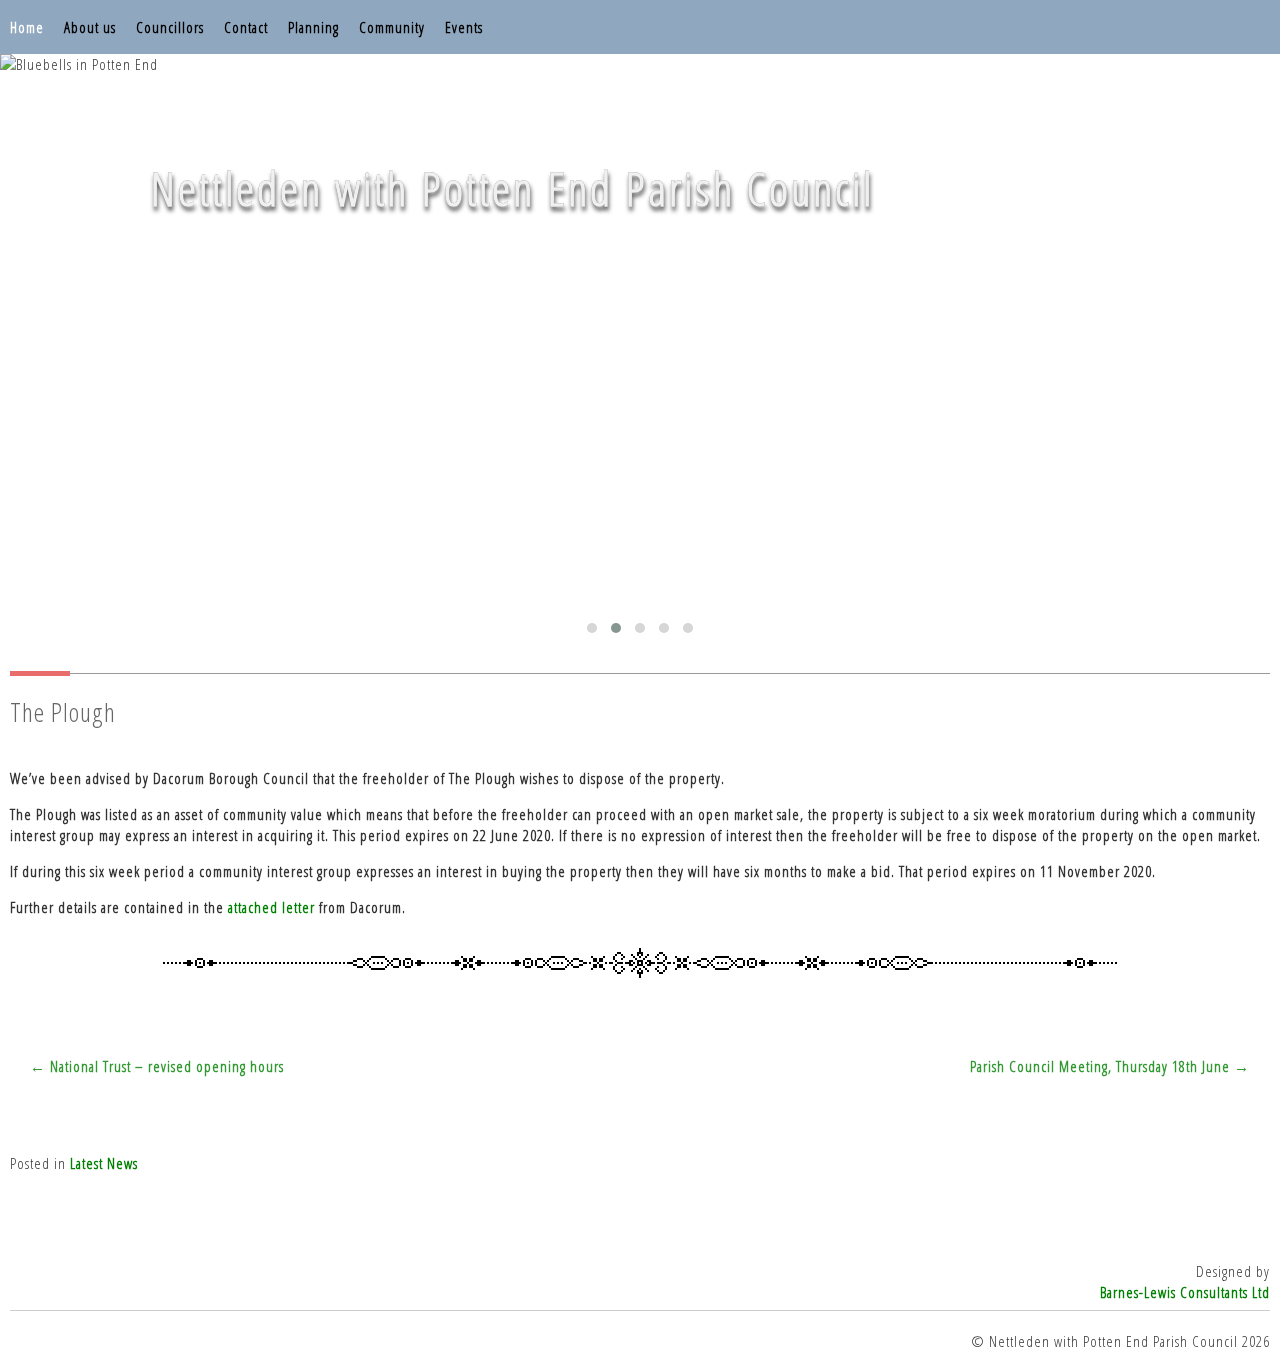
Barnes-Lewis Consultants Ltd (1185, 1292)
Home (27, 27)
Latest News (104, 1163)
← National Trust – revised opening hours (157, 1066)
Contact (246, 27)
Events (464, 27)
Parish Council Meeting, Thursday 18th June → (1110, 1066)
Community (392, 27)
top (640, 1302)
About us (90, 27)
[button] (592, 628)
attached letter (271, 907)
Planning (313, 27)
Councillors (170, 27)
